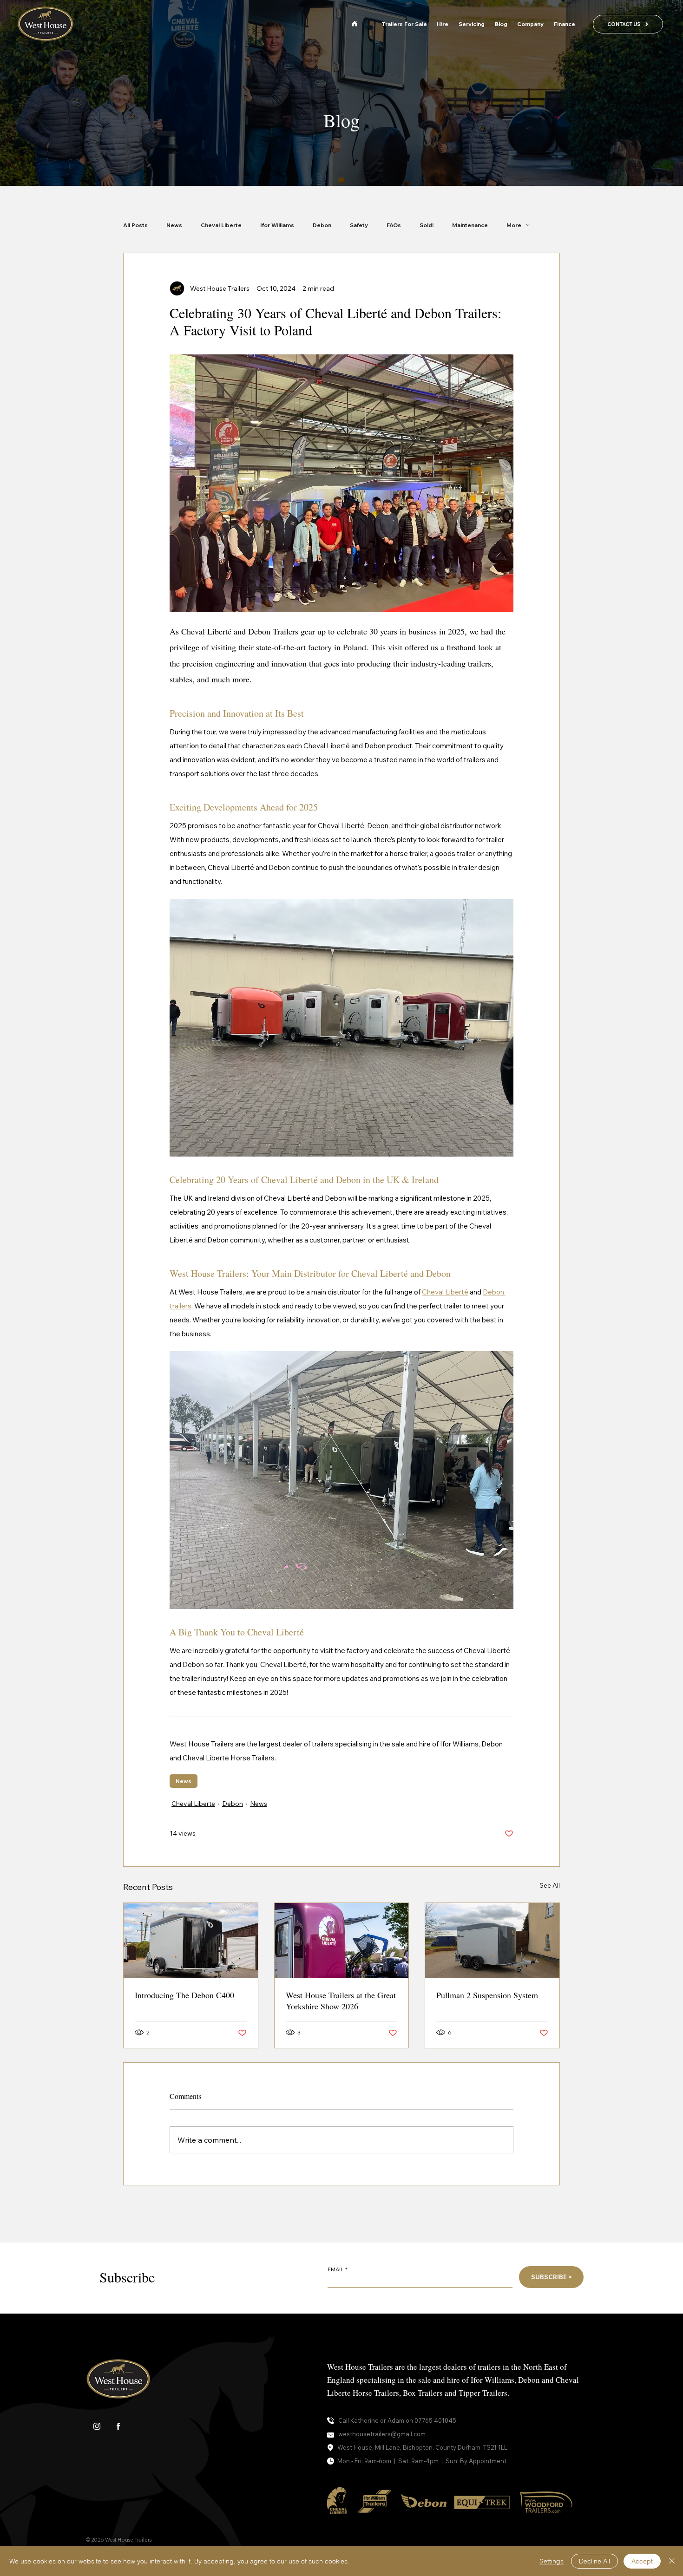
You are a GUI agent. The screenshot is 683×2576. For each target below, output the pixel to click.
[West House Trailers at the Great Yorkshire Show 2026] (342, 1941)
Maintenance (470, 225)
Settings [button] (552, 2561)
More (514, 225)
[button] (531, 24)
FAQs (394, 225)
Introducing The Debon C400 (184, 1995)
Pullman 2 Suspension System (487, 1995)
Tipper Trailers (483, 2393)
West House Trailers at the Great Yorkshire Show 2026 (341, 2001)
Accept (642, 2561)
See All (550, 1885)
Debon (322, 225)
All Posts (135, 225)
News (174, 225)
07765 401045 (435, 2420)
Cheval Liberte (221, 225)
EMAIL (336, 2269)
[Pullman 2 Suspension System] (492, 1941)
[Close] (672, 2561)
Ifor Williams (277, 225)
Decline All (594, 2561)
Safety (359, 225)
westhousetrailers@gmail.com (382, 2434)
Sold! (427, 225)
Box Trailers (423, 2393)
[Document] (355, 24)
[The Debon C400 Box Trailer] (191, 1941)
